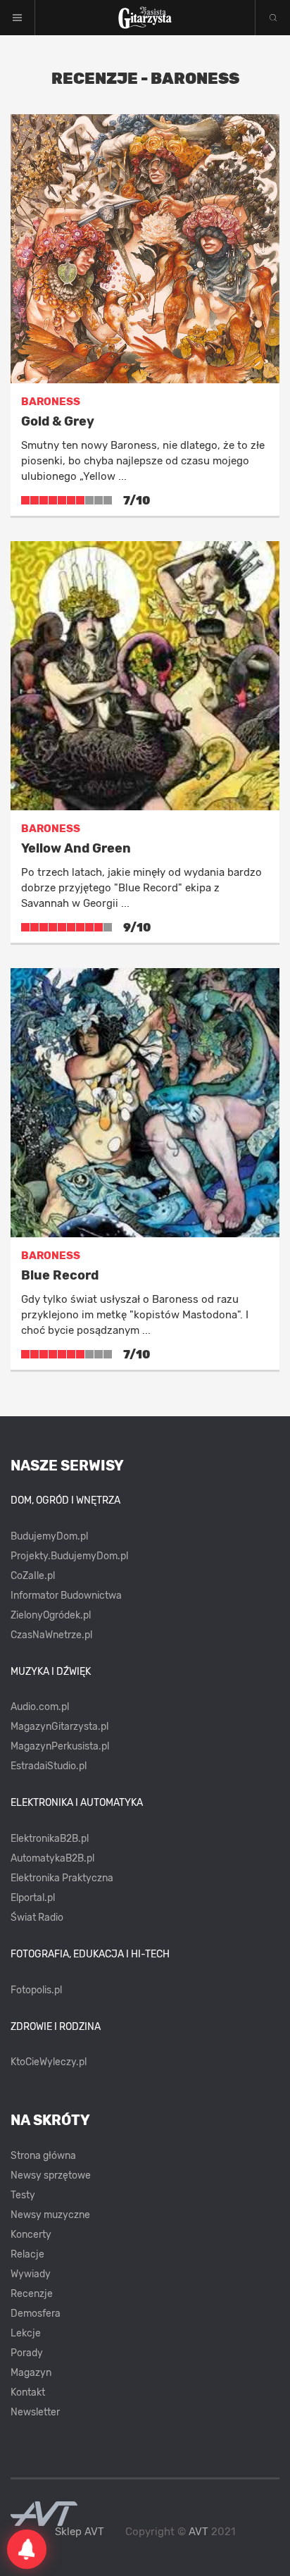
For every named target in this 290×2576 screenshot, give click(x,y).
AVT (198, 2532)
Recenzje (32, 2294)
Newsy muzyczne (50, 2215)
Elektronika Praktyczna (62, 1878)
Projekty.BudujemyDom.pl (69, 1556)
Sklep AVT (80, 2532)
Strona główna (43, 2156)
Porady (27, 2353)
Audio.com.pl (40, 1707)
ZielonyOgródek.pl (51, 1615)
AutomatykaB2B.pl (52, 1858)
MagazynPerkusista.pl (60, 1746)
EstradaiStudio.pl (49, 1766)
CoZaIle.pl (33, 1576)
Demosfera (36, 2314)
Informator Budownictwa (66, 1596)
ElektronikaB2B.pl (50, 1839)
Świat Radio (37, 1918)
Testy (23, 2195)
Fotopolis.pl (36, 1990)
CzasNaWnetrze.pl (51, 1635)
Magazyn (31, 2373)
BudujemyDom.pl (49, 1536)
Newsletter (35, 2412)
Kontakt (28, 2392)
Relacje (27, 2254)
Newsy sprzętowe (51, 2175)
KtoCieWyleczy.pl (49, 2062)
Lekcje (26, 2333)
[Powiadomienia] (27, 2549)
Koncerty (31, 2235)
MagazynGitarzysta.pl (59, 1727)
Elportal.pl (33, 1898)
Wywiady (31, 2274)
